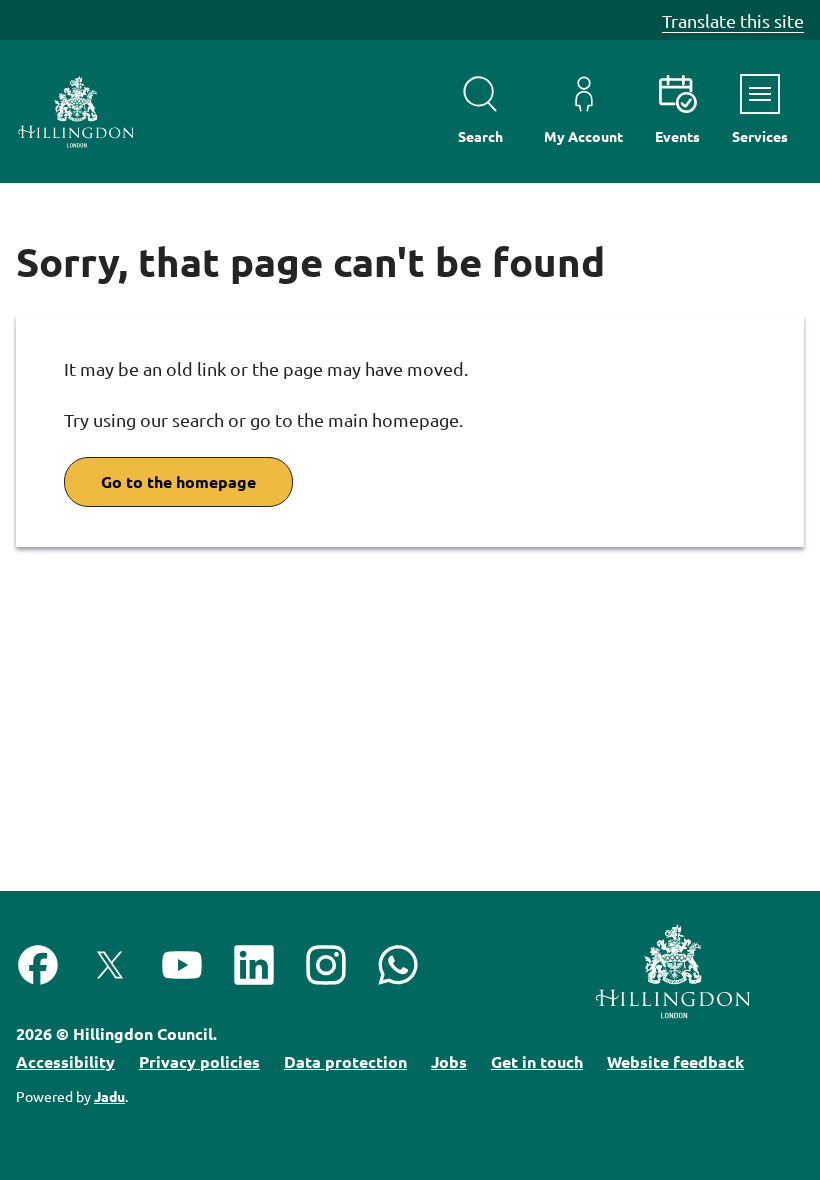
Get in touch (537, 1061)
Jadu (109, 1096)
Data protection (345, 1061)
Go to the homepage (178, 481)
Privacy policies (199, 1061)
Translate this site (733, 20)
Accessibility (65, 1061)
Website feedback (675, 1061)
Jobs (449, 1061)
